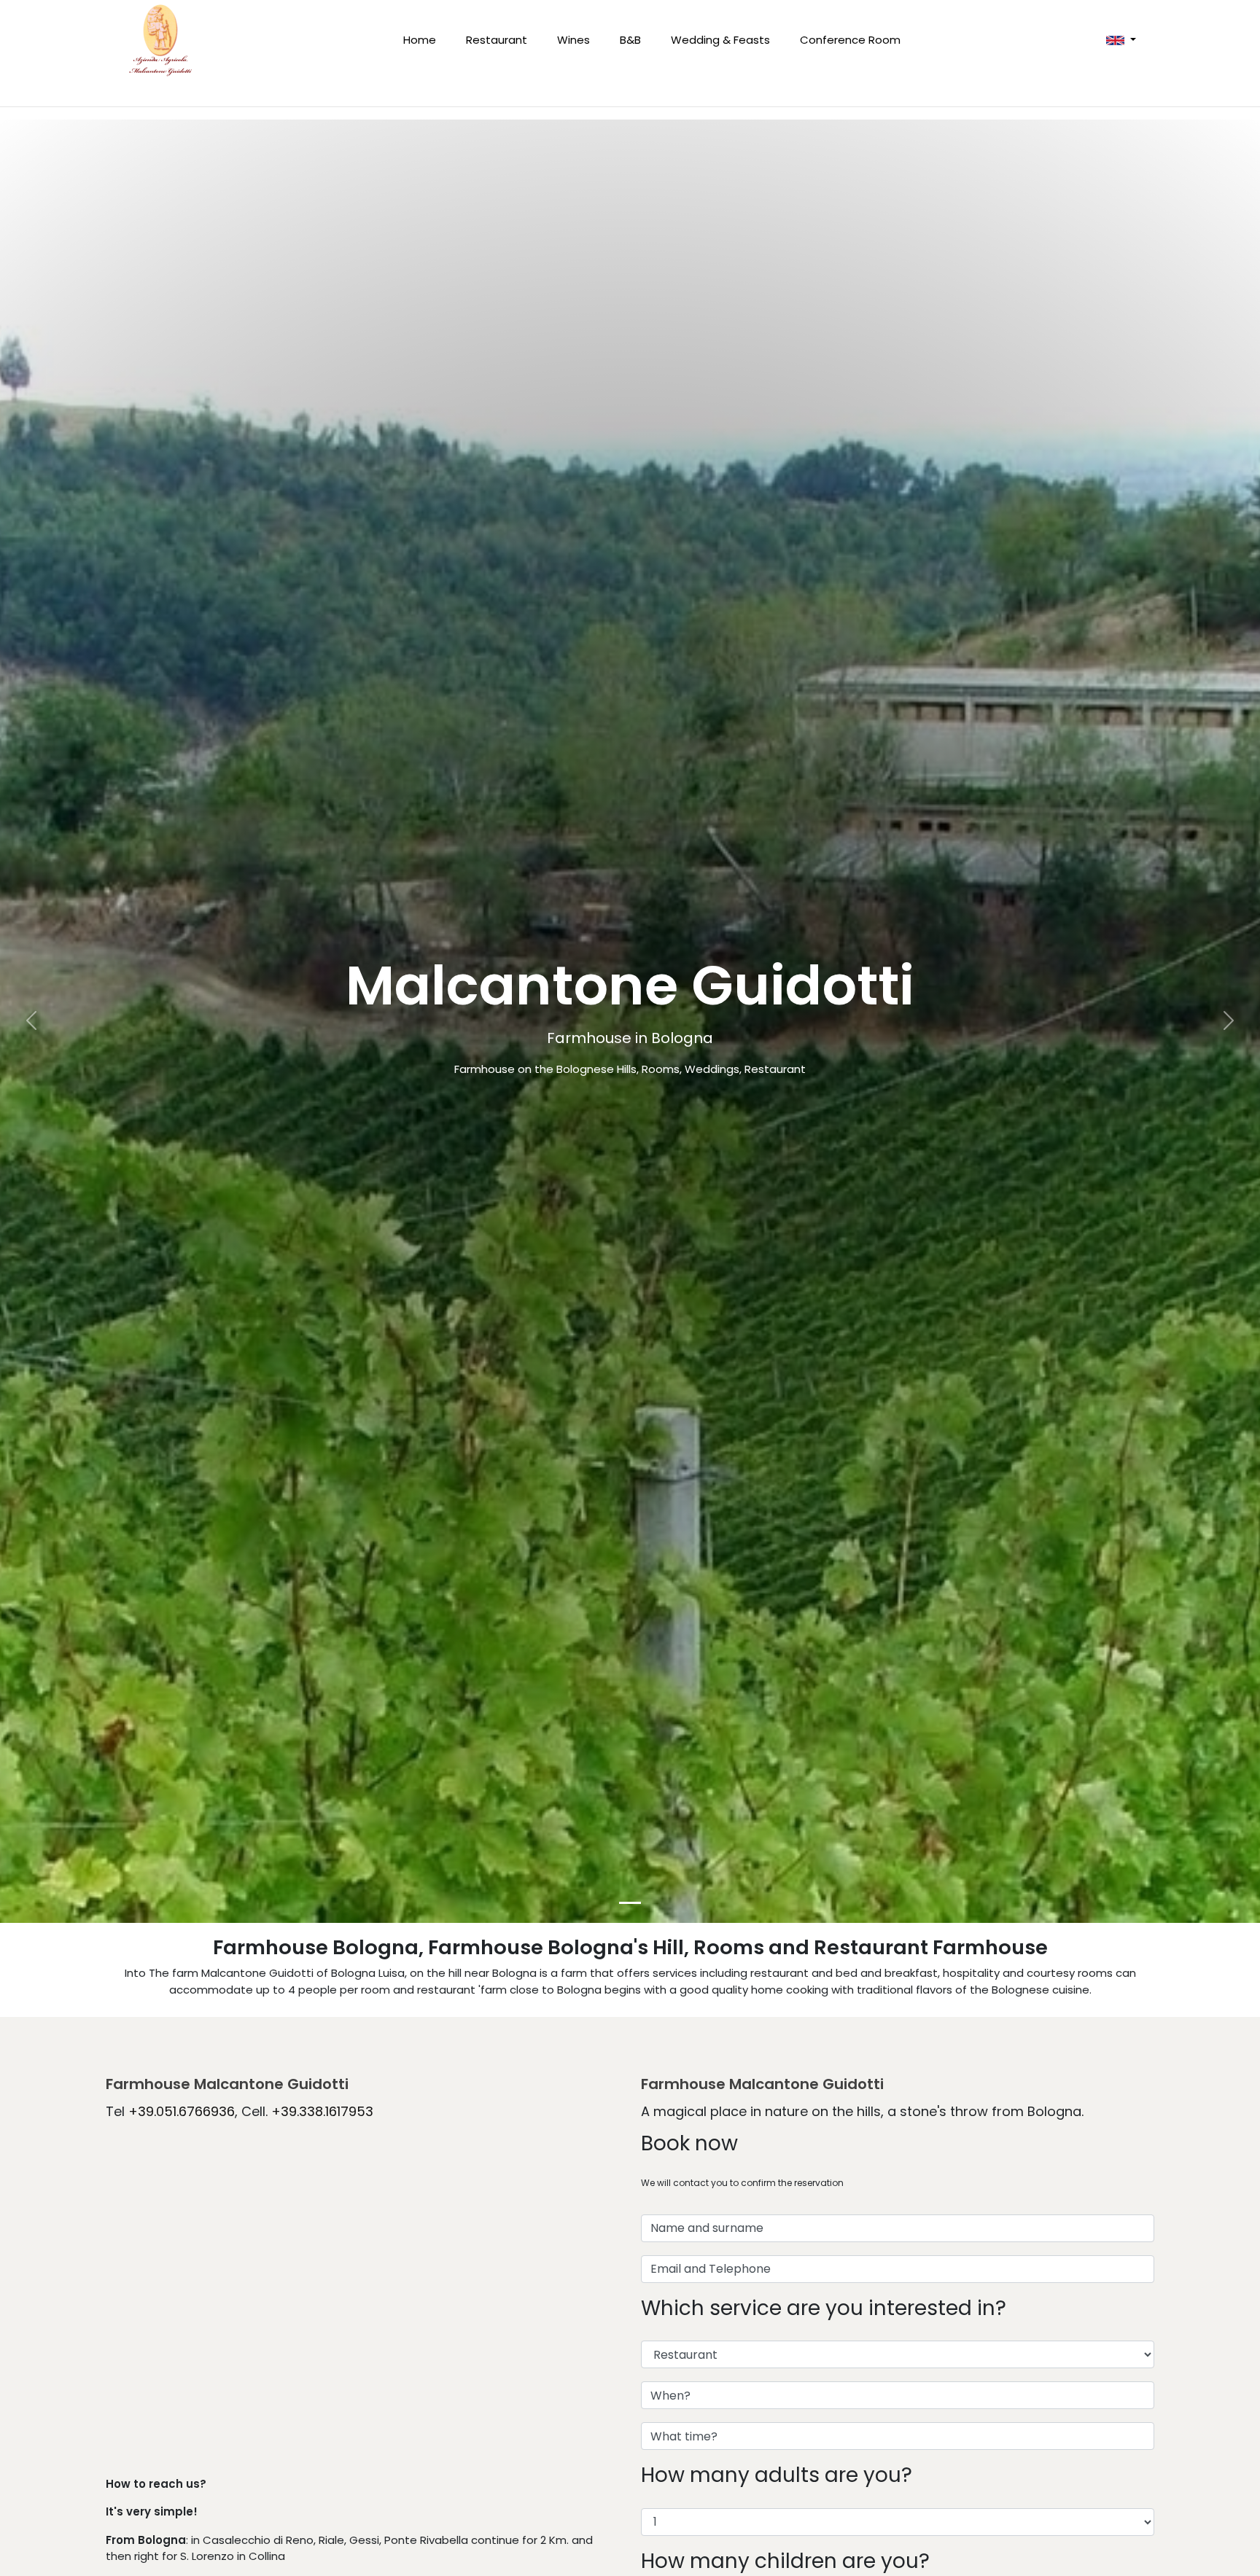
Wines (573, 40)
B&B (630, 40)
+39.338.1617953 (322, 2111)
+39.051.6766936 (182, 2111)
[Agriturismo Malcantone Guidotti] (160, 40)
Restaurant (497, 40)
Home (420, 40)
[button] (1121, 40)
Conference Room (850, 40)
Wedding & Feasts (720, 40)
